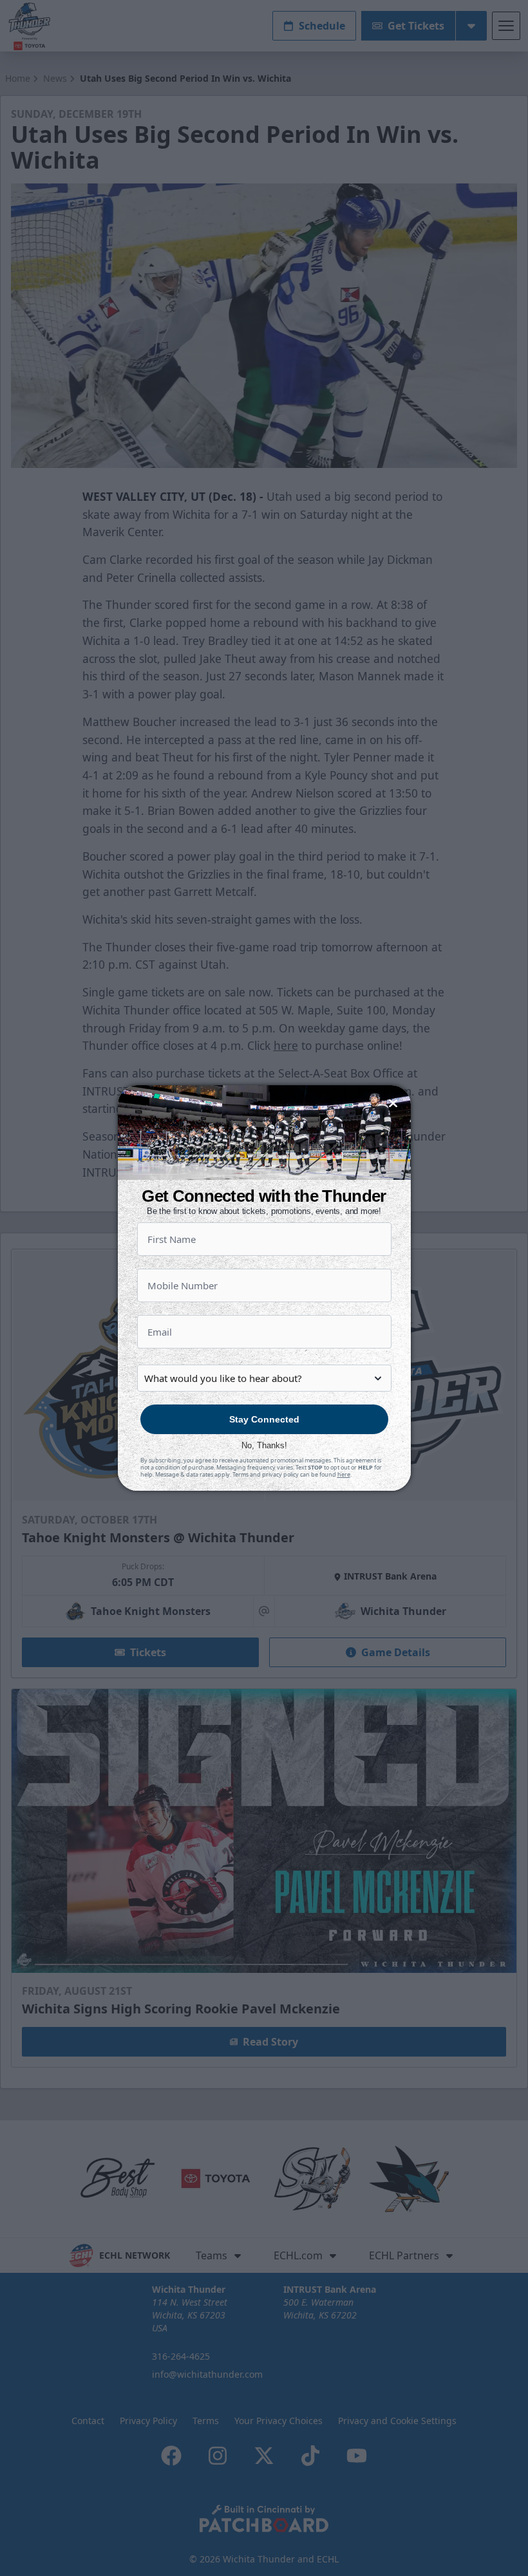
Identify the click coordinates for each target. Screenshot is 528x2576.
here (344, 1474)
